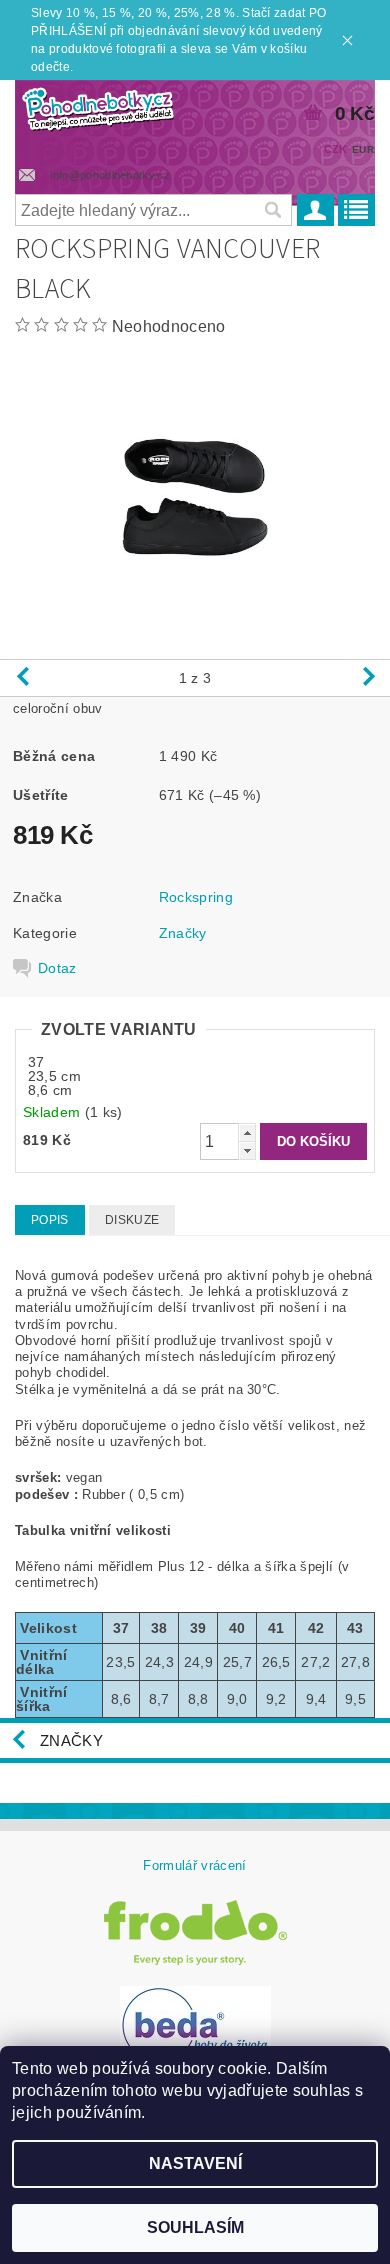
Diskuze (132, 1220)
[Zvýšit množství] (247, 1132)
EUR (363, 149)
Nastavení (195, 2163)
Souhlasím (195, 2227)
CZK (336, 149)
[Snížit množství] (247, 1150)
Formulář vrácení (194, 1865)
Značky (183, 933)
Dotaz (57, 968)
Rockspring (196, 897)
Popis (50, 1220)
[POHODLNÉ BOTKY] (97, 106)
